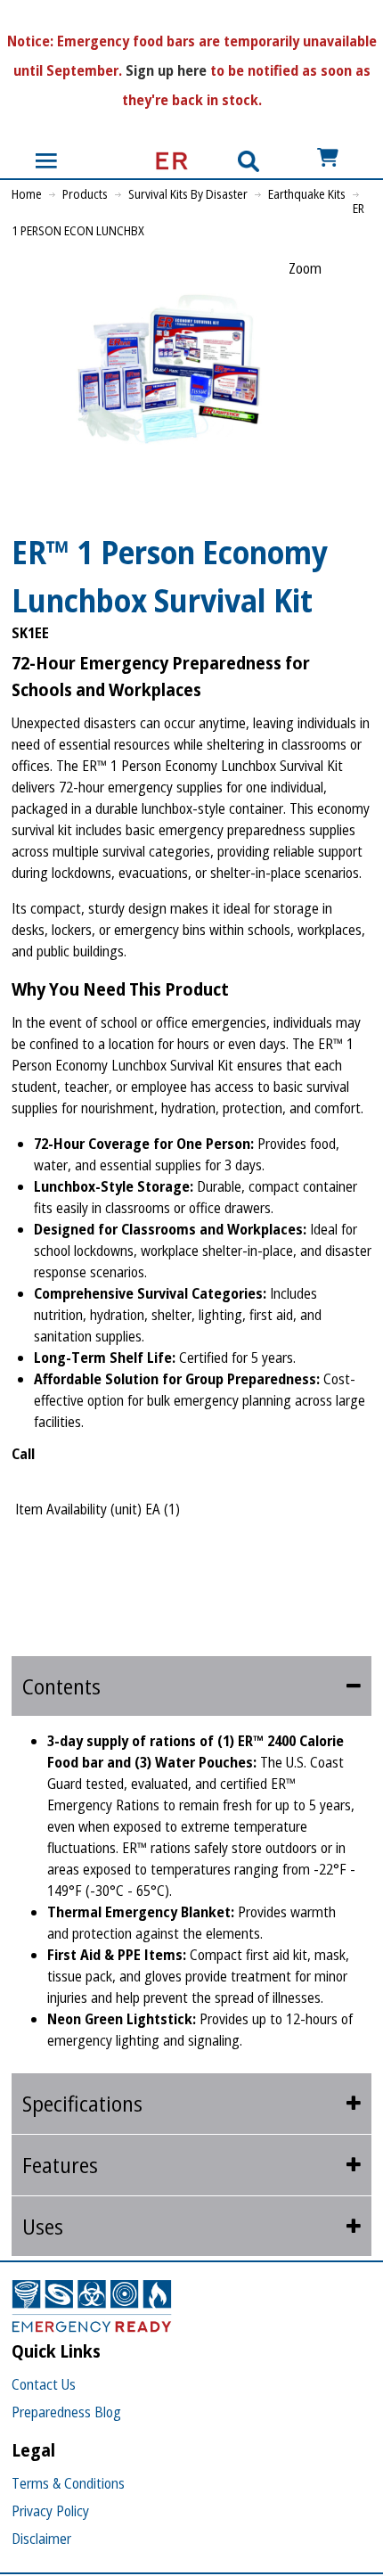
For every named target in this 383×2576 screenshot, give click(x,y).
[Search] (249, 161)
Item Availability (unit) (78, 1509)
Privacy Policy (50, 2511)
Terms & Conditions (68, 2483)
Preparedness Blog (66, 2412)
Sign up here (166, 70)
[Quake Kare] (167, 161)
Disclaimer (41, 2539)
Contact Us (44, 2384)
